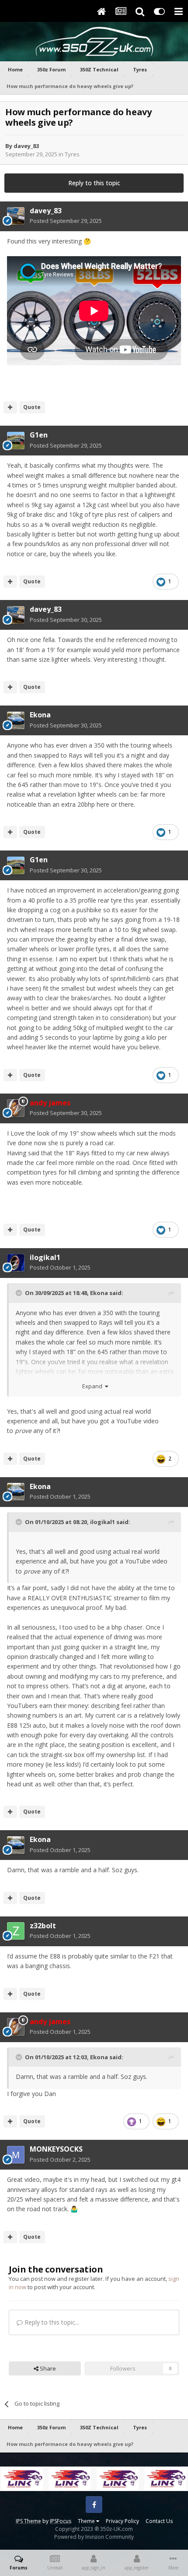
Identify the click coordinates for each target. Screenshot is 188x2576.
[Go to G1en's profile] (16, 441)
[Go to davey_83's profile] (16, 216)
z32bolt (43, 1926)
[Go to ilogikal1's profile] (16, 1263)
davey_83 (26, 146)
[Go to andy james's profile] (16, 1108)
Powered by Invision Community (94, 2537)
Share (47, 2368)
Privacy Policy (122, 2521)
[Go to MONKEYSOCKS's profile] (16, 2155)
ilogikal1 (45, 1257)
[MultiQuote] (10, 407)
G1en (39, 435)
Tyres (72, 154)
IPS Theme (28, 2521)
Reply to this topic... (51, 2322)
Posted (66, 221)
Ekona (40, 715)
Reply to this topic (94, 183)
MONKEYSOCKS (56, 2149)
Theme (87, 2521)
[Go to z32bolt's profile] (16, 1931)
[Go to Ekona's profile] (16, 720)
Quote (32, 407)
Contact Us (159, 2521)
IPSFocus (61, 2521)
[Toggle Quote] (20, 1293)
